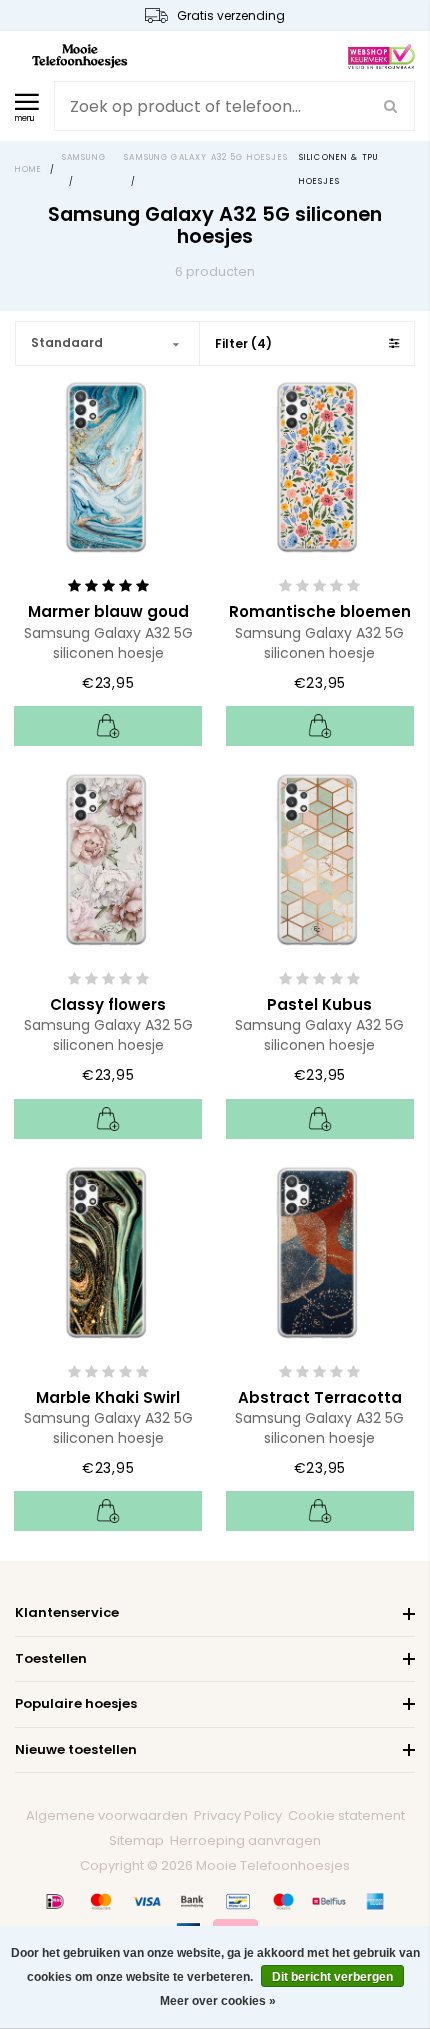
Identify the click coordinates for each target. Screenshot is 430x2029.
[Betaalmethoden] (55, 1901)
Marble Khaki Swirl (108, 1397)
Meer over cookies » (218, 2001)
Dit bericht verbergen (332, 1977)
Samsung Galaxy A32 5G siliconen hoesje (108, 643)
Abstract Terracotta (320, 1397)
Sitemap (136, 1840)
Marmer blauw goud (108, 611)
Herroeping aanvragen (245, 1840)
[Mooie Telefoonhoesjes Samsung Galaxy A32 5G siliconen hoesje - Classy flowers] (108, 858)
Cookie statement (346, 1815)
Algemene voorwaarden (107, 1815)
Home (29, 169)
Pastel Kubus (319, 1004)
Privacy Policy (238, 1815)
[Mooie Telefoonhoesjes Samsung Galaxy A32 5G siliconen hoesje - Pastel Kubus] (319, 858)
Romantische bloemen (320, 611)
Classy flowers (108, 1004)
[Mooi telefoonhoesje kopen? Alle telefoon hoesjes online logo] (79, 55)
